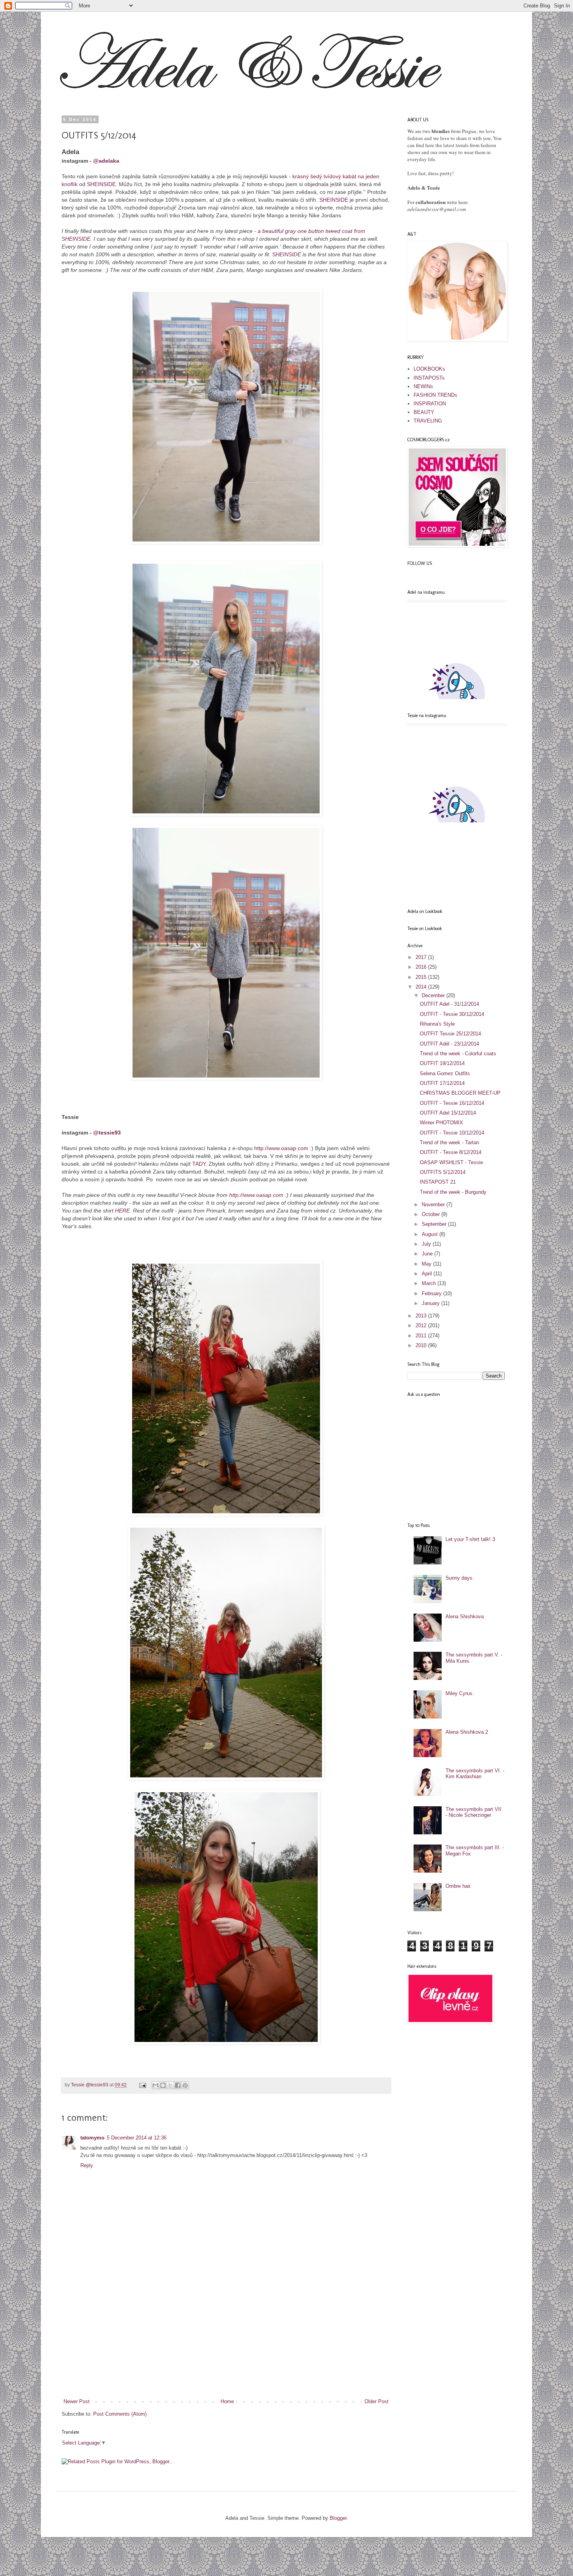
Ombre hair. (459, 1886)
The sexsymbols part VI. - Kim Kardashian (475, 1774)
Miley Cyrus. (460, 1693)
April (428, 1274)
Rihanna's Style (437, 1024)
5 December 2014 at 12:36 (137, 2138)
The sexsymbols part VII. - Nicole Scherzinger (474, 1812)
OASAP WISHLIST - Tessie (451, 1162)
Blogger (338, 2518)
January (432, 1303)
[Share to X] (170, 2085)
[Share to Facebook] (178, 2085)
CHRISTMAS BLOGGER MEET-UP (460, 1093)
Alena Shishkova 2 (467, 1732)
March (430, 1283)
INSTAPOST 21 (438, 1182)
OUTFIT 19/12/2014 (442, 1063)
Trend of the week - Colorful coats (458, 1054)
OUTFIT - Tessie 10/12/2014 (452, 1133)
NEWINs (423, 386)
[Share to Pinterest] (185, 2085)
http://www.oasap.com (281, 1148)
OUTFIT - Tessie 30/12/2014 (452, 1014)
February (432, 1293)
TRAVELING (428, 421)
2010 (422, 1345)
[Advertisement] (226, 2339)
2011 (422, 1336)
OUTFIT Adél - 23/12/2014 (449, 1044)
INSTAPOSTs (429, 378)
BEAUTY (424, 412)
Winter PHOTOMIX (441, 1123)
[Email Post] (142, 2085)
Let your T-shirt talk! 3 (470, 1539)
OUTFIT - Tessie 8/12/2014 (451, 1152)
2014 (422, 987)
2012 (422, 1325)
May (427, 1264)
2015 (422, 977)
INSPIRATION (430, 404)
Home (227, 2401)
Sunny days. (460, 1578)
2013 (422, 1316)
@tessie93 (107, 1133)
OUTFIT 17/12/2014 (442, 1083)
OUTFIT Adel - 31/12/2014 (449, 1004)
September (435, 1224)
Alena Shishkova (465, 1616)
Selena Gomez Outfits (445, 1073)
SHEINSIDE (101, 184)
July (427, 1244)
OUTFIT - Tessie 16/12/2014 (452, 1103)
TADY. (200, 1164)
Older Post (377, 2401)
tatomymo (92, 2138)
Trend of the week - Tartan (449, 1142)
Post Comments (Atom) (120, 2414)
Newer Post (77, 2401)
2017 (422, 957)
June (428, 1254)
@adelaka (106, 161)
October (432, 1214)
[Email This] (156, 2085)
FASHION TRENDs (435, 395)
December (434, 995)
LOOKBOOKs (429, 369)
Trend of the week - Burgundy (453, 1192)
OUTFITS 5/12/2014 (443, 1172)
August (431, 1234)
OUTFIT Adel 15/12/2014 (448, 1113)
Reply (87, 2165)
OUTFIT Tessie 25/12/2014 (450, 1034)
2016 (422, 967)
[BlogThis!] (163, 2085)
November (434, 1205)
